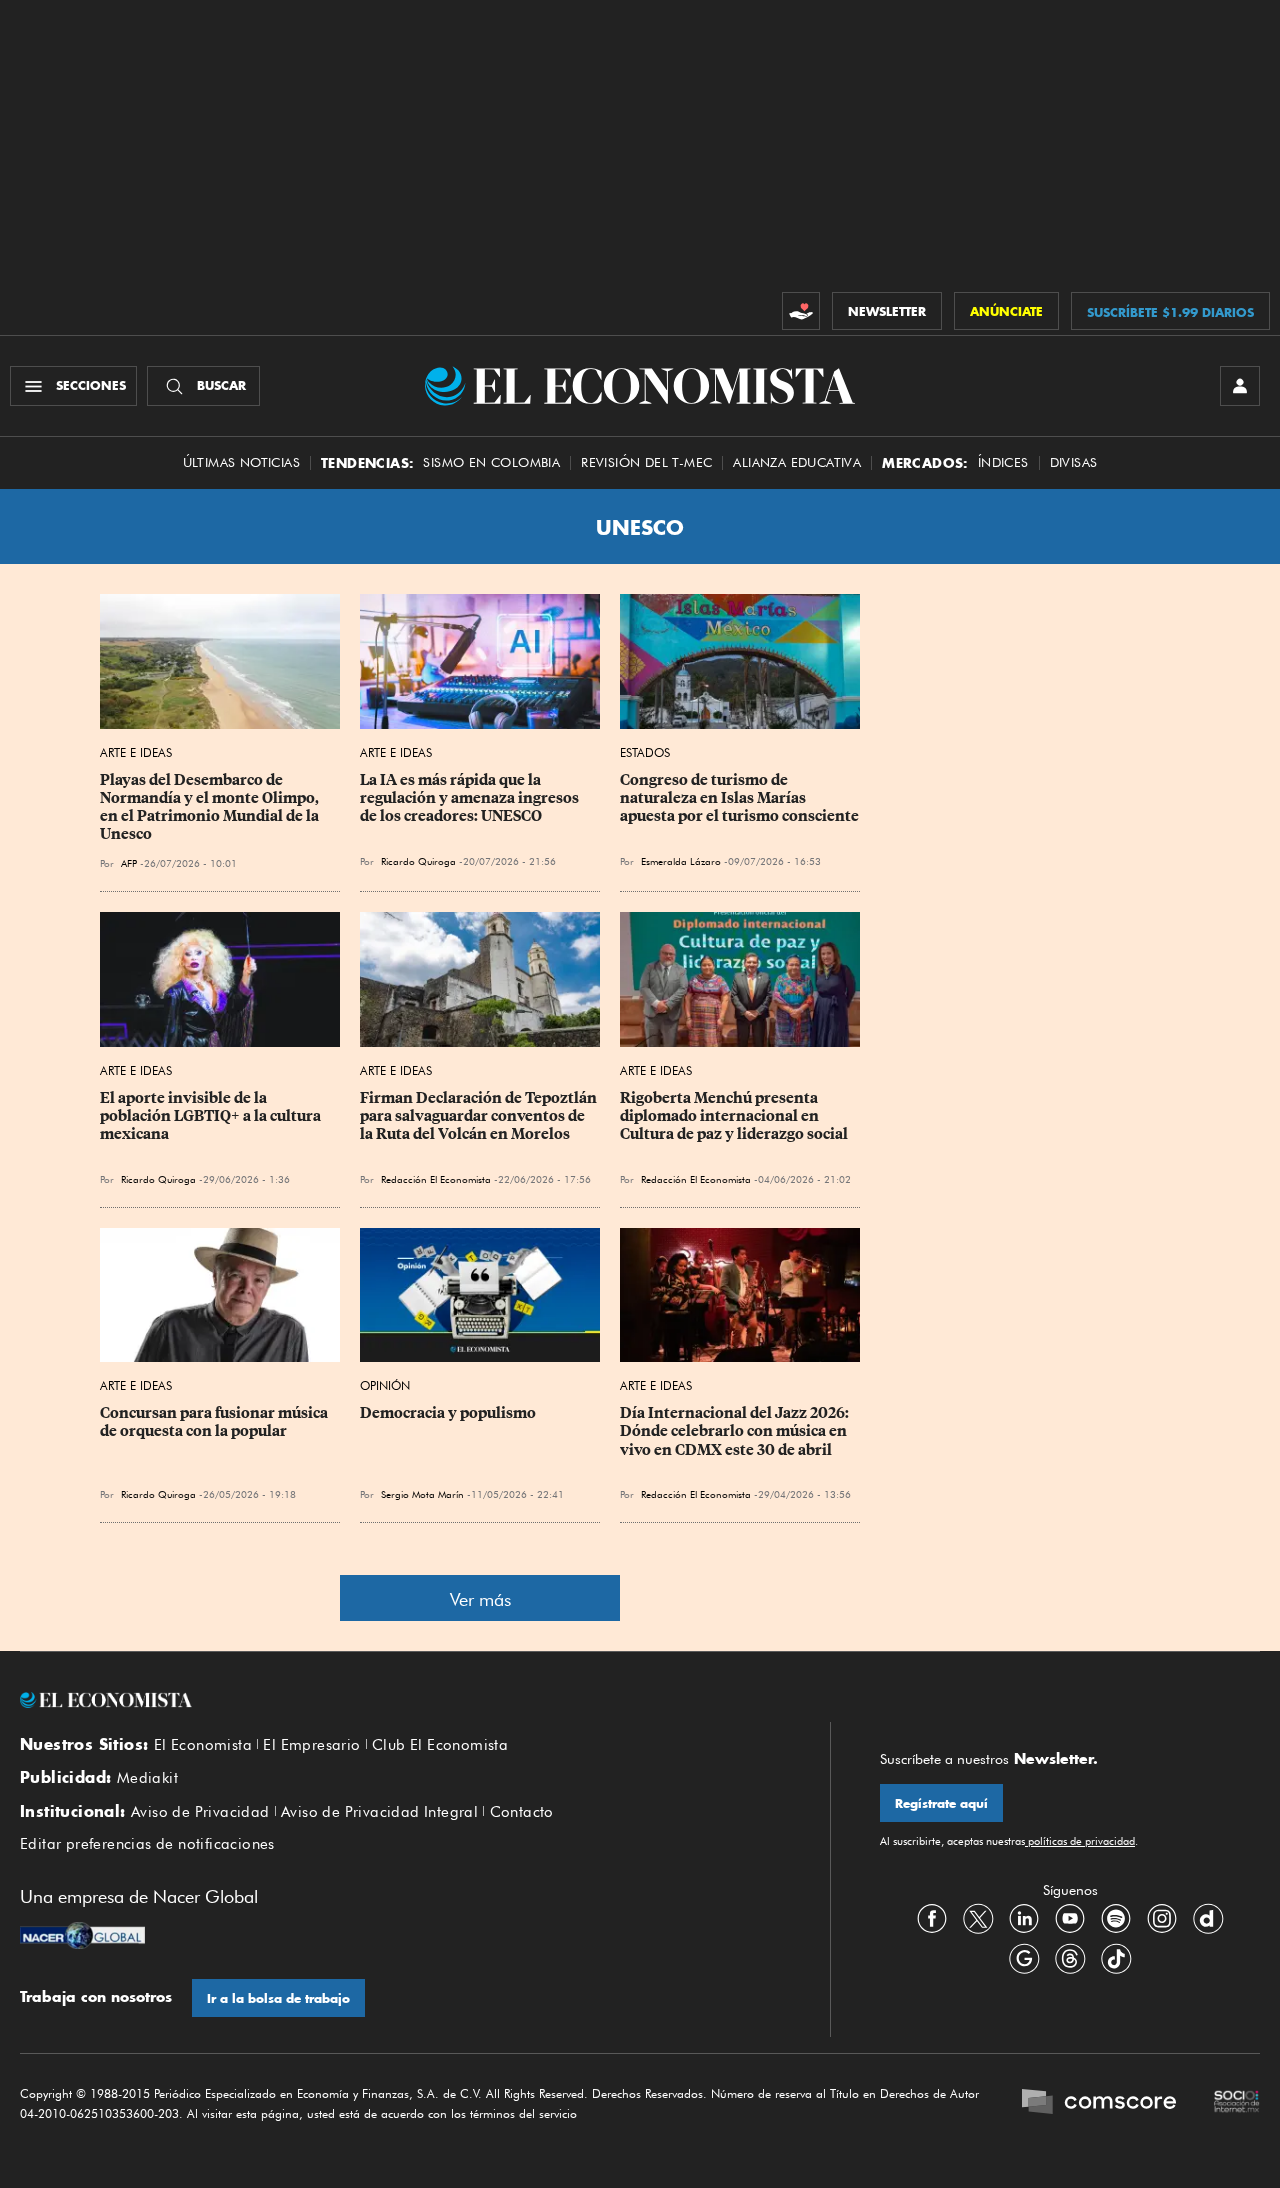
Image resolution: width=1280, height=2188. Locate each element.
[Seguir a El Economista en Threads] (1070, 1959)
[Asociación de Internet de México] (1237, 2104)
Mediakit (147, 1778)
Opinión (385, 1385)
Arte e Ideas (136, 752)
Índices (1003, 462)
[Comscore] (1099, 2104)
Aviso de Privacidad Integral (379, 1812)
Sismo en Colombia (491, 462)
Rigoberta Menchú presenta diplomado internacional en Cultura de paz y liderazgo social (734, 1116)
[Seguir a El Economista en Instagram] (1162, 1919)
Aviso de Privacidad (200, 1812)
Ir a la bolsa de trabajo (278, 1998)
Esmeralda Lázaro (681, 861)
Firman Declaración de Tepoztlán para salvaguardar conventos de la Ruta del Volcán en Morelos (480, 1116)
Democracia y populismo (448, 1413)
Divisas (1074, 462)
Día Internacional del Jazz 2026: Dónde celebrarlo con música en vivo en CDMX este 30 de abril (736, 1431)
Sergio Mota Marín (422, 1494)
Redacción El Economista (436, 1179)
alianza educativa (797, 462)
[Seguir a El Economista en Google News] (1024, 1959)
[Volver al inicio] (400, 1700)
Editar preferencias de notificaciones (147, 1844)
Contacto (522, 1812)
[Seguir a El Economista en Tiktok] (1116, 1959)
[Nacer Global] (82, 1938)
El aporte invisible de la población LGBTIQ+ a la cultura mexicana (212, 1116)
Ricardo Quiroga (158, 1179)
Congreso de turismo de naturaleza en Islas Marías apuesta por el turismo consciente (739, 798)
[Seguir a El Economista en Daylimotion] (1208, 1919)
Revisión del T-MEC (646, 462)
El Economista (203, 1745)
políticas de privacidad (1080, 1841)
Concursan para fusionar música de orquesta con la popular (215, 1422)
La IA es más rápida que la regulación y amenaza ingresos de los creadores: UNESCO (471, 798)
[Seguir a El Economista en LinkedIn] (1024, 1919)
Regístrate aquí (941, 1803)
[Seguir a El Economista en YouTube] (1070, 1919)
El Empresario (311, 1745)
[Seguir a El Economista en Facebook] (932, 1919)
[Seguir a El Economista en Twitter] (978, 1919)
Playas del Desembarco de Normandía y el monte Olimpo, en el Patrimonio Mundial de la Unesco (211, 807)
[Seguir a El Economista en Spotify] (1116, 1919)
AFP (129, 863)
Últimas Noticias (241, 462)
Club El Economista (440, 1745)
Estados (645, 752)
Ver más (480, 1599)
